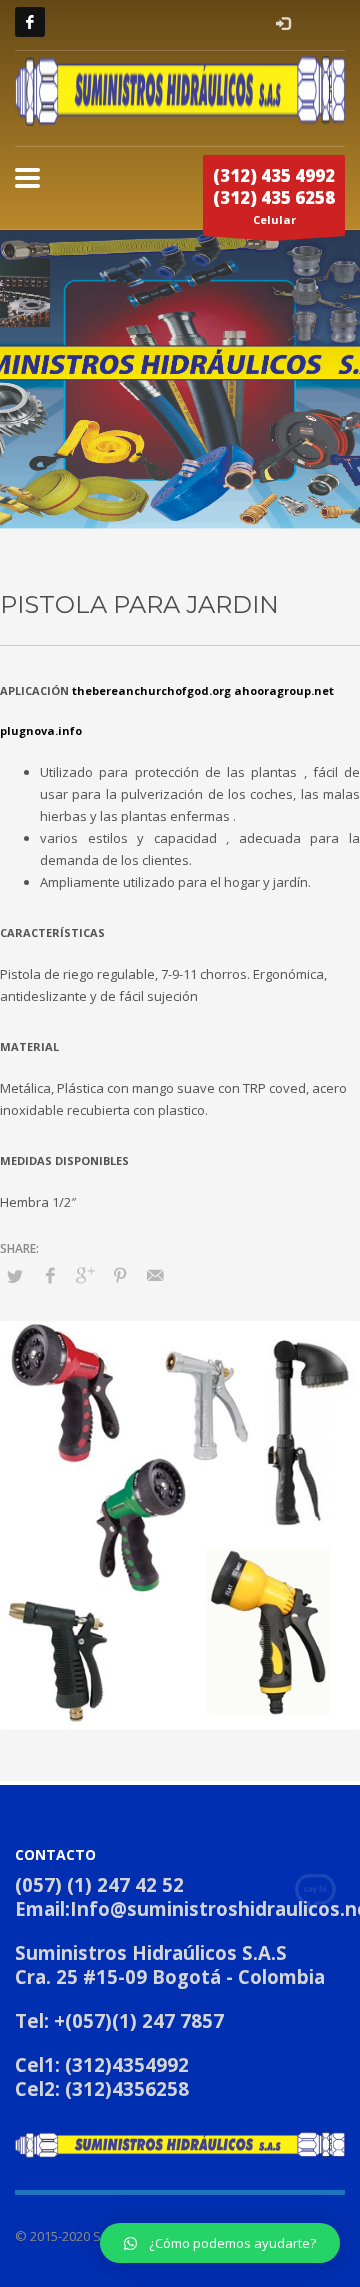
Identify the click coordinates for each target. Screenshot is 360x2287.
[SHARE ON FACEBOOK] (50, 1275)
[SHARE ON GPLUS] (85, 1275)
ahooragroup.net (284, 690)
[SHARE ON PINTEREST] (120, 1275)
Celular (274, 195)
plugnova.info (41, 730)
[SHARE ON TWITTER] (15, 1276)
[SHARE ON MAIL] (155, 1275)
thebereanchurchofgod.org (151, 690)
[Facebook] (30, 22)
